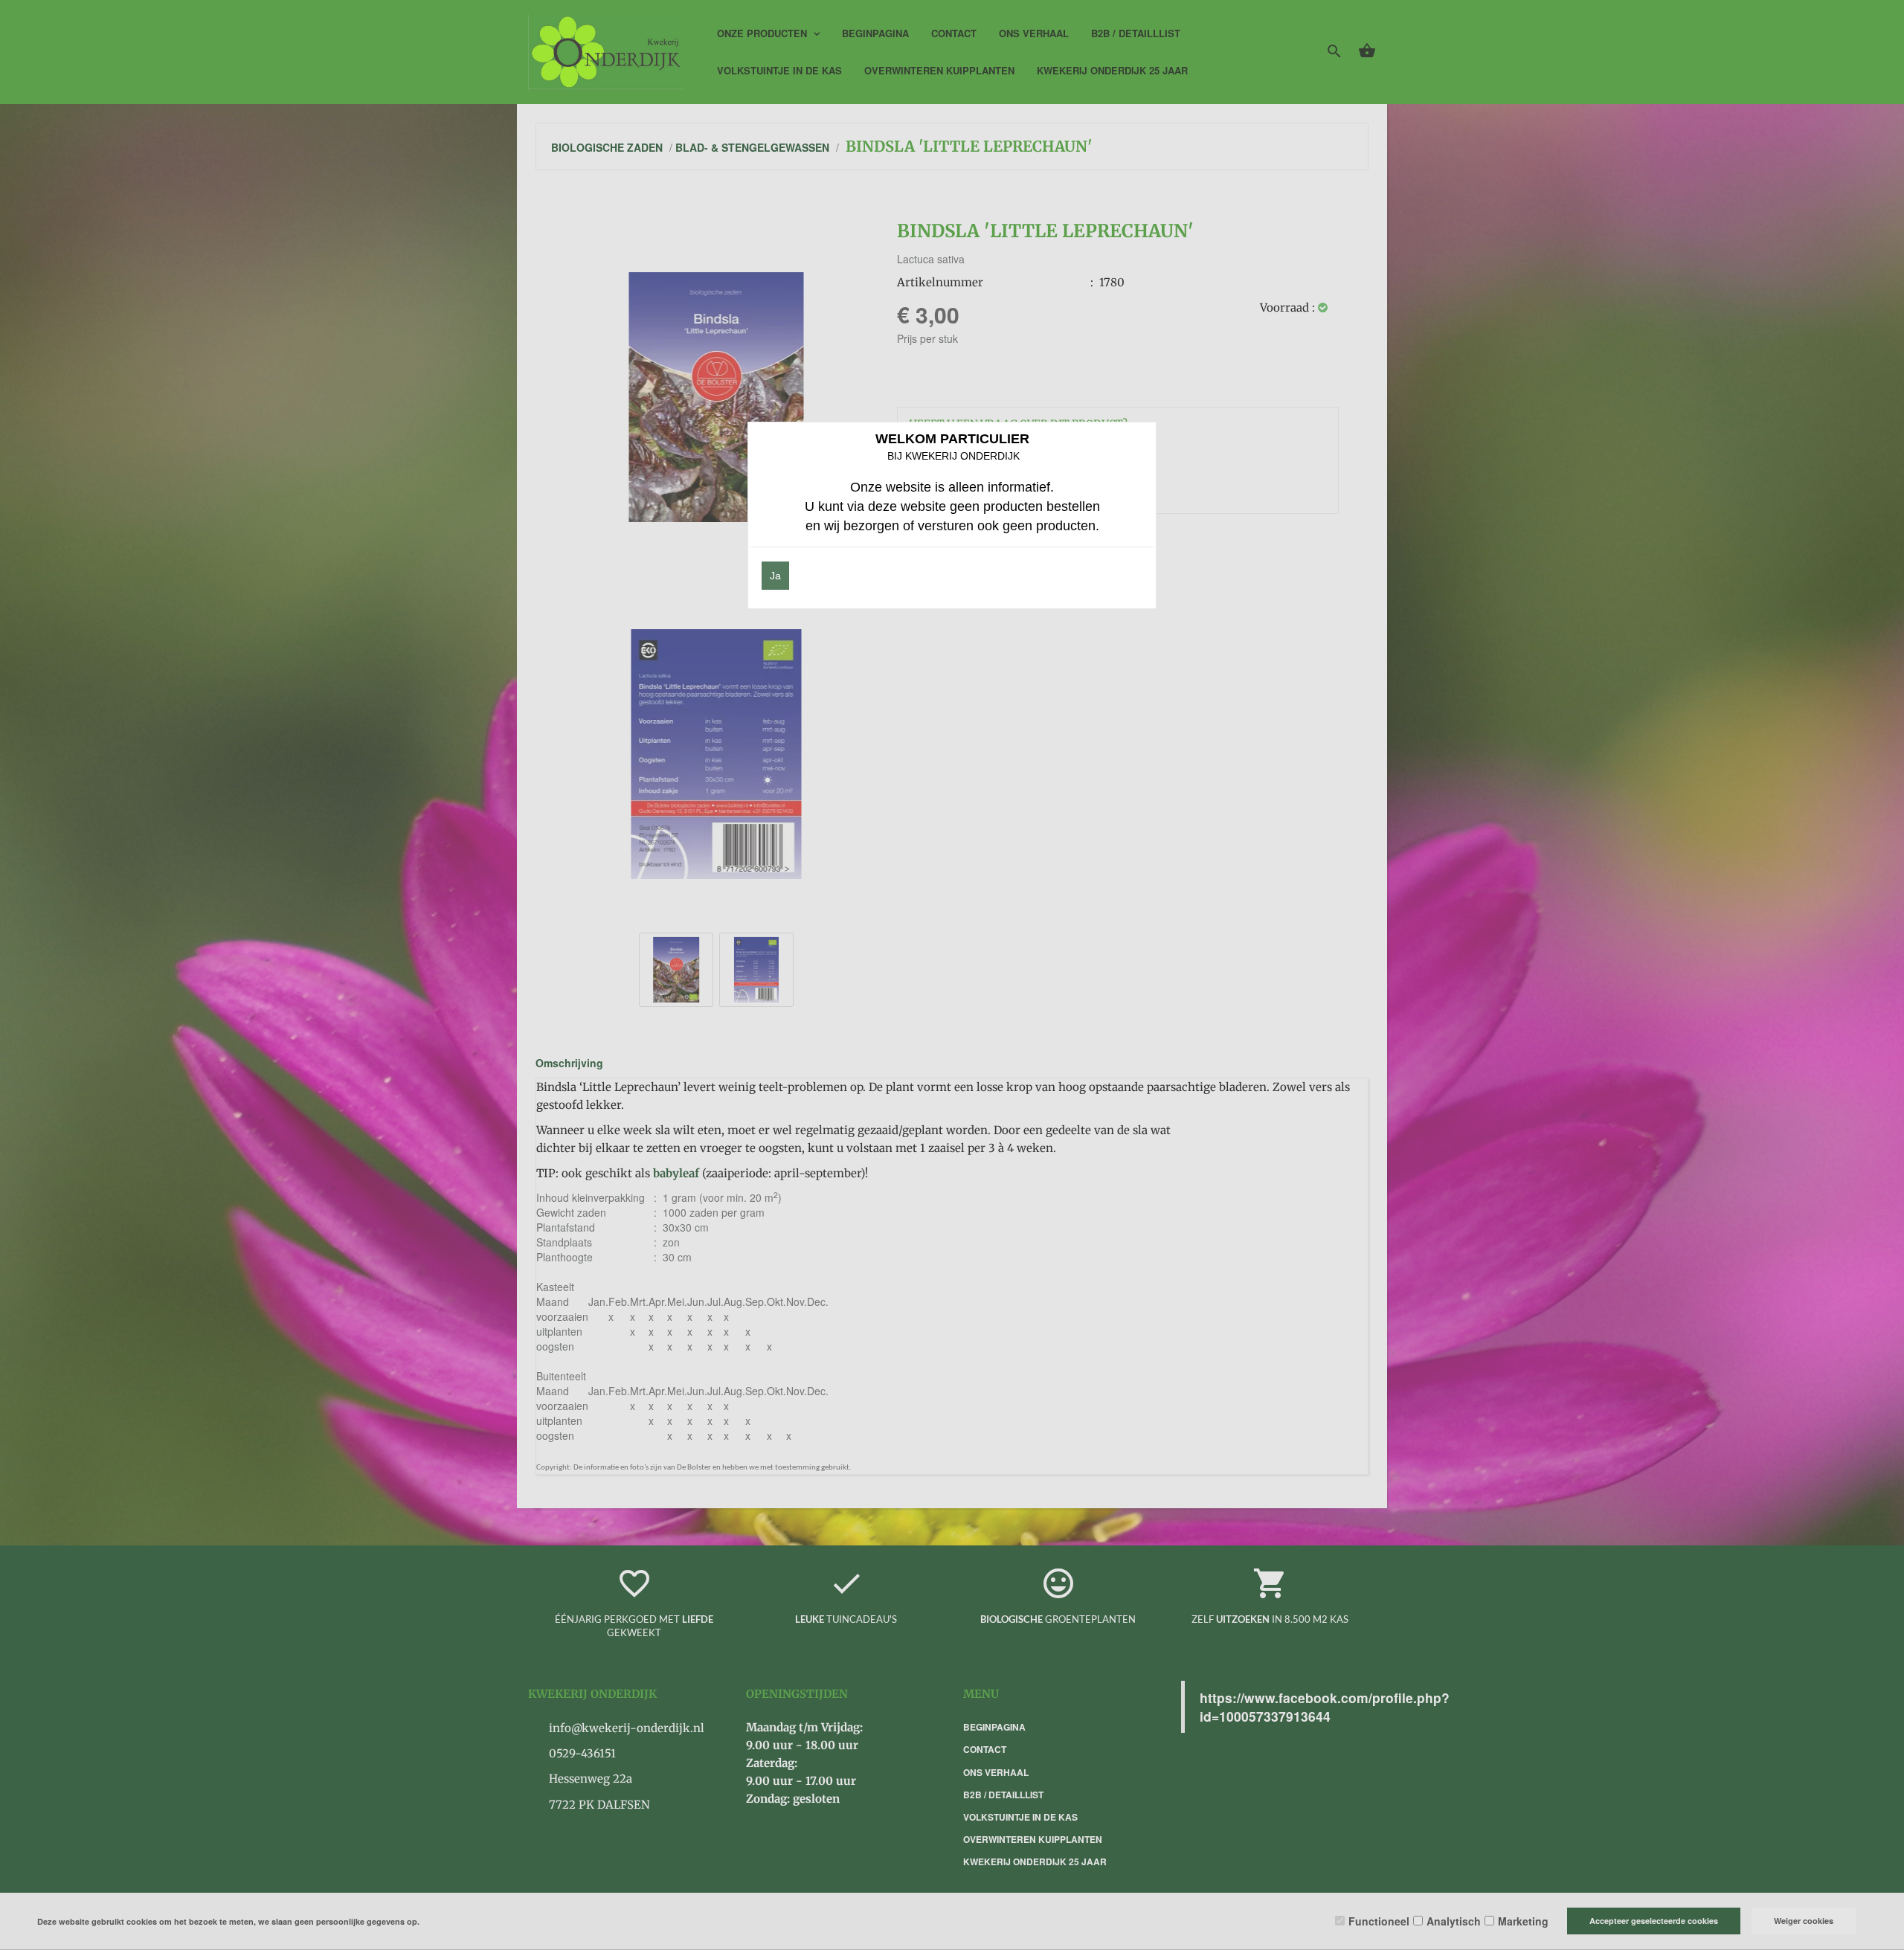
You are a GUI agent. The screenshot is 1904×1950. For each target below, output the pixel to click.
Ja (775, 576)
